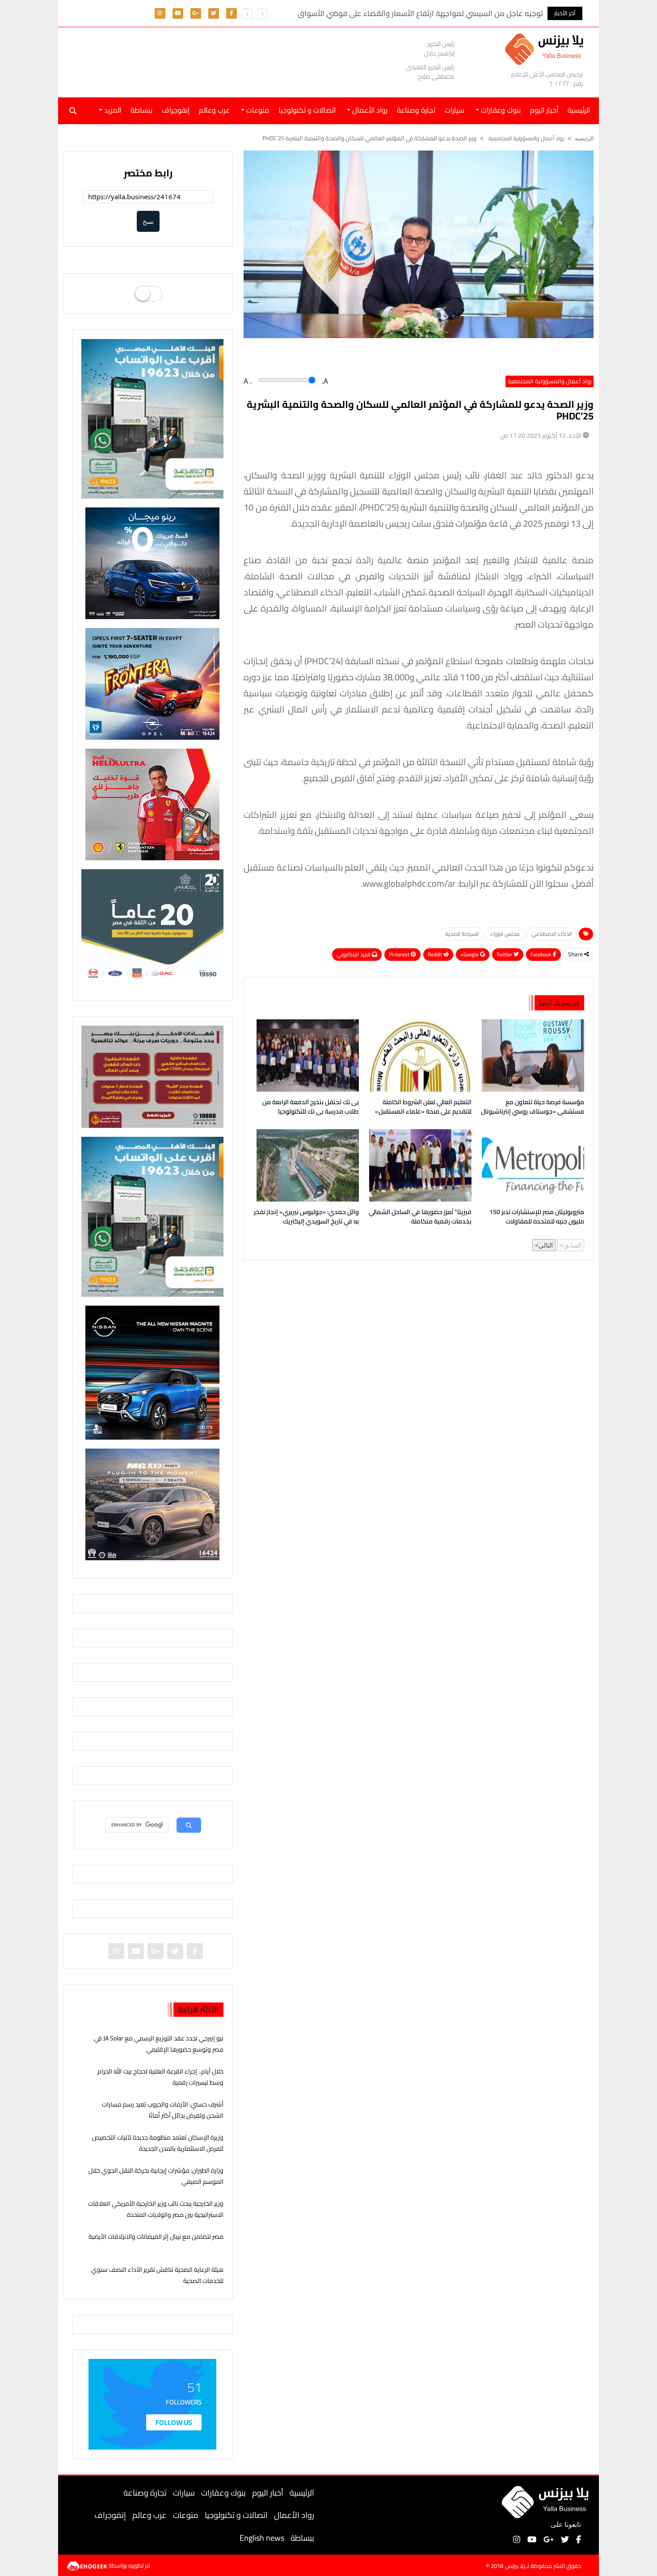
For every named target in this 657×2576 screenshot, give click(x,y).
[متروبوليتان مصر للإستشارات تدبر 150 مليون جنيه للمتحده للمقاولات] (531, 1165)
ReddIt (436, 954)
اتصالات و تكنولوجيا (307, 110)
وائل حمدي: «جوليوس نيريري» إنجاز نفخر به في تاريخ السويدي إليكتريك (306, 1217)
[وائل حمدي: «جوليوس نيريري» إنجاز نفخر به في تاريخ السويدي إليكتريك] (306, 1165)
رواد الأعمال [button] (369, 110)
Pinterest (400, 954)
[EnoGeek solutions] (88, 2565)
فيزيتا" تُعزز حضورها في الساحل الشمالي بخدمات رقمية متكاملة (420, 1217)
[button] (247, 14)
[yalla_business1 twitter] (214, 13)
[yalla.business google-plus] (196, 13)
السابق (573, 1245)
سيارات (455, 110)
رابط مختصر (148, 173)
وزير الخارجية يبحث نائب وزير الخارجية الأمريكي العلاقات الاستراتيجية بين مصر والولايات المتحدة (156, 2209)
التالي (546, 1245)
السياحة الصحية (462, 934)
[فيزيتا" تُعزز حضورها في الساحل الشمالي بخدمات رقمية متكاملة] (419, 1165)
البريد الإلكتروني (354, 954)
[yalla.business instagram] (160, 13)
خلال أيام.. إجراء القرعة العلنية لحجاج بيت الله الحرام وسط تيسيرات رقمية (160, 2077)
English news (262, 2538)
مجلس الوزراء (505, 934)
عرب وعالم (214, 110)
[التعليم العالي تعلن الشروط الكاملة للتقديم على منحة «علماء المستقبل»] (419, 1056)
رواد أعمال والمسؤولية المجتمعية (526, 138)
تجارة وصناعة (416, 110)
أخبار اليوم (544, 110)
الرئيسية (302, 2493)
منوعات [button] (257, 110)
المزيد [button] (112, 110)
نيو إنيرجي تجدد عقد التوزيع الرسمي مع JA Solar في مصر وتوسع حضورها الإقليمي (159, 2044)
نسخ (148, 221)
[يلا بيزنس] (546, 48)
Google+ (470, 954)
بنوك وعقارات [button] (500, 110)
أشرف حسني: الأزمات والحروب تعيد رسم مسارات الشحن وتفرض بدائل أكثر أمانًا (163, 2110)
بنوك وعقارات (223, 2493)
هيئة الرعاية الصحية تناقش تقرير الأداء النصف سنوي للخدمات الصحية (157, 2275)
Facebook (542, 954)
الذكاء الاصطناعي (552, 934)
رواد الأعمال (294, 2515)
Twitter (505, 954)
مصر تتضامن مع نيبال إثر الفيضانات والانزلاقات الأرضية (156, 2237)
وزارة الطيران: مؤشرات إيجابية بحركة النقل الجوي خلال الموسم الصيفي (156, 2176)
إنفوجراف (176, 110)
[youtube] (178, 13)
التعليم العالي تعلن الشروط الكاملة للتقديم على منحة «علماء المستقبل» (423, 1107)
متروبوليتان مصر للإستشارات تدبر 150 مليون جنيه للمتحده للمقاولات (537, 1217)
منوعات (186, 2515)
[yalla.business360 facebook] (232, 13)
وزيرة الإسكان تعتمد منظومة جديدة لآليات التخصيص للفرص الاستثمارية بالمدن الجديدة (158, 2143)
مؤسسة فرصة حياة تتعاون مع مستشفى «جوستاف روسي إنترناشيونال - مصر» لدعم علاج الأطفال (533, 1108)
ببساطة (141, 110)
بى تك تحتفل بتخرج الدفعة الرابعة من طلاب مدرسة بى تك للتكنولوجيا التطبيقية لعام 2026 (311, 1108)
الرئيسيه (584, 138)
